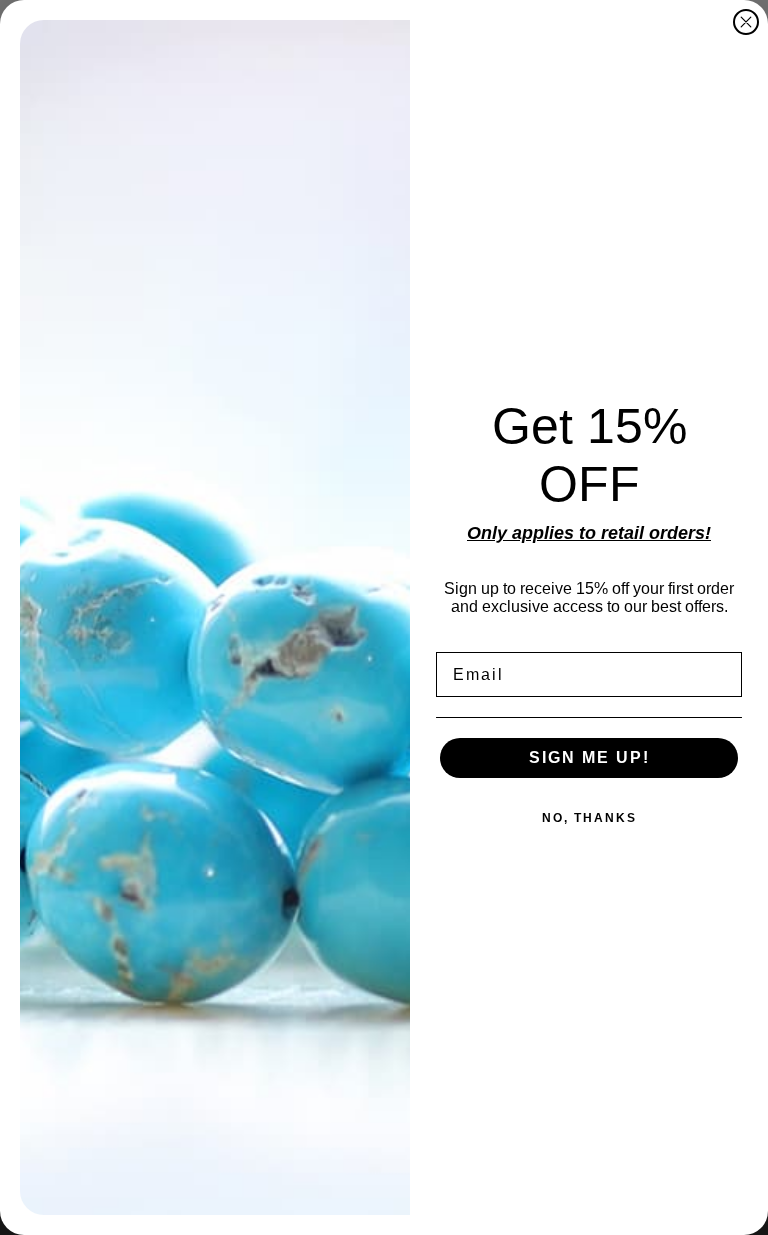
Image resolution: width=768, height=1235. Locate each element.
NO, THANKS (589, 818)
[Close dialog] (746, 22)
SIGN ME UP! (589, 757)
